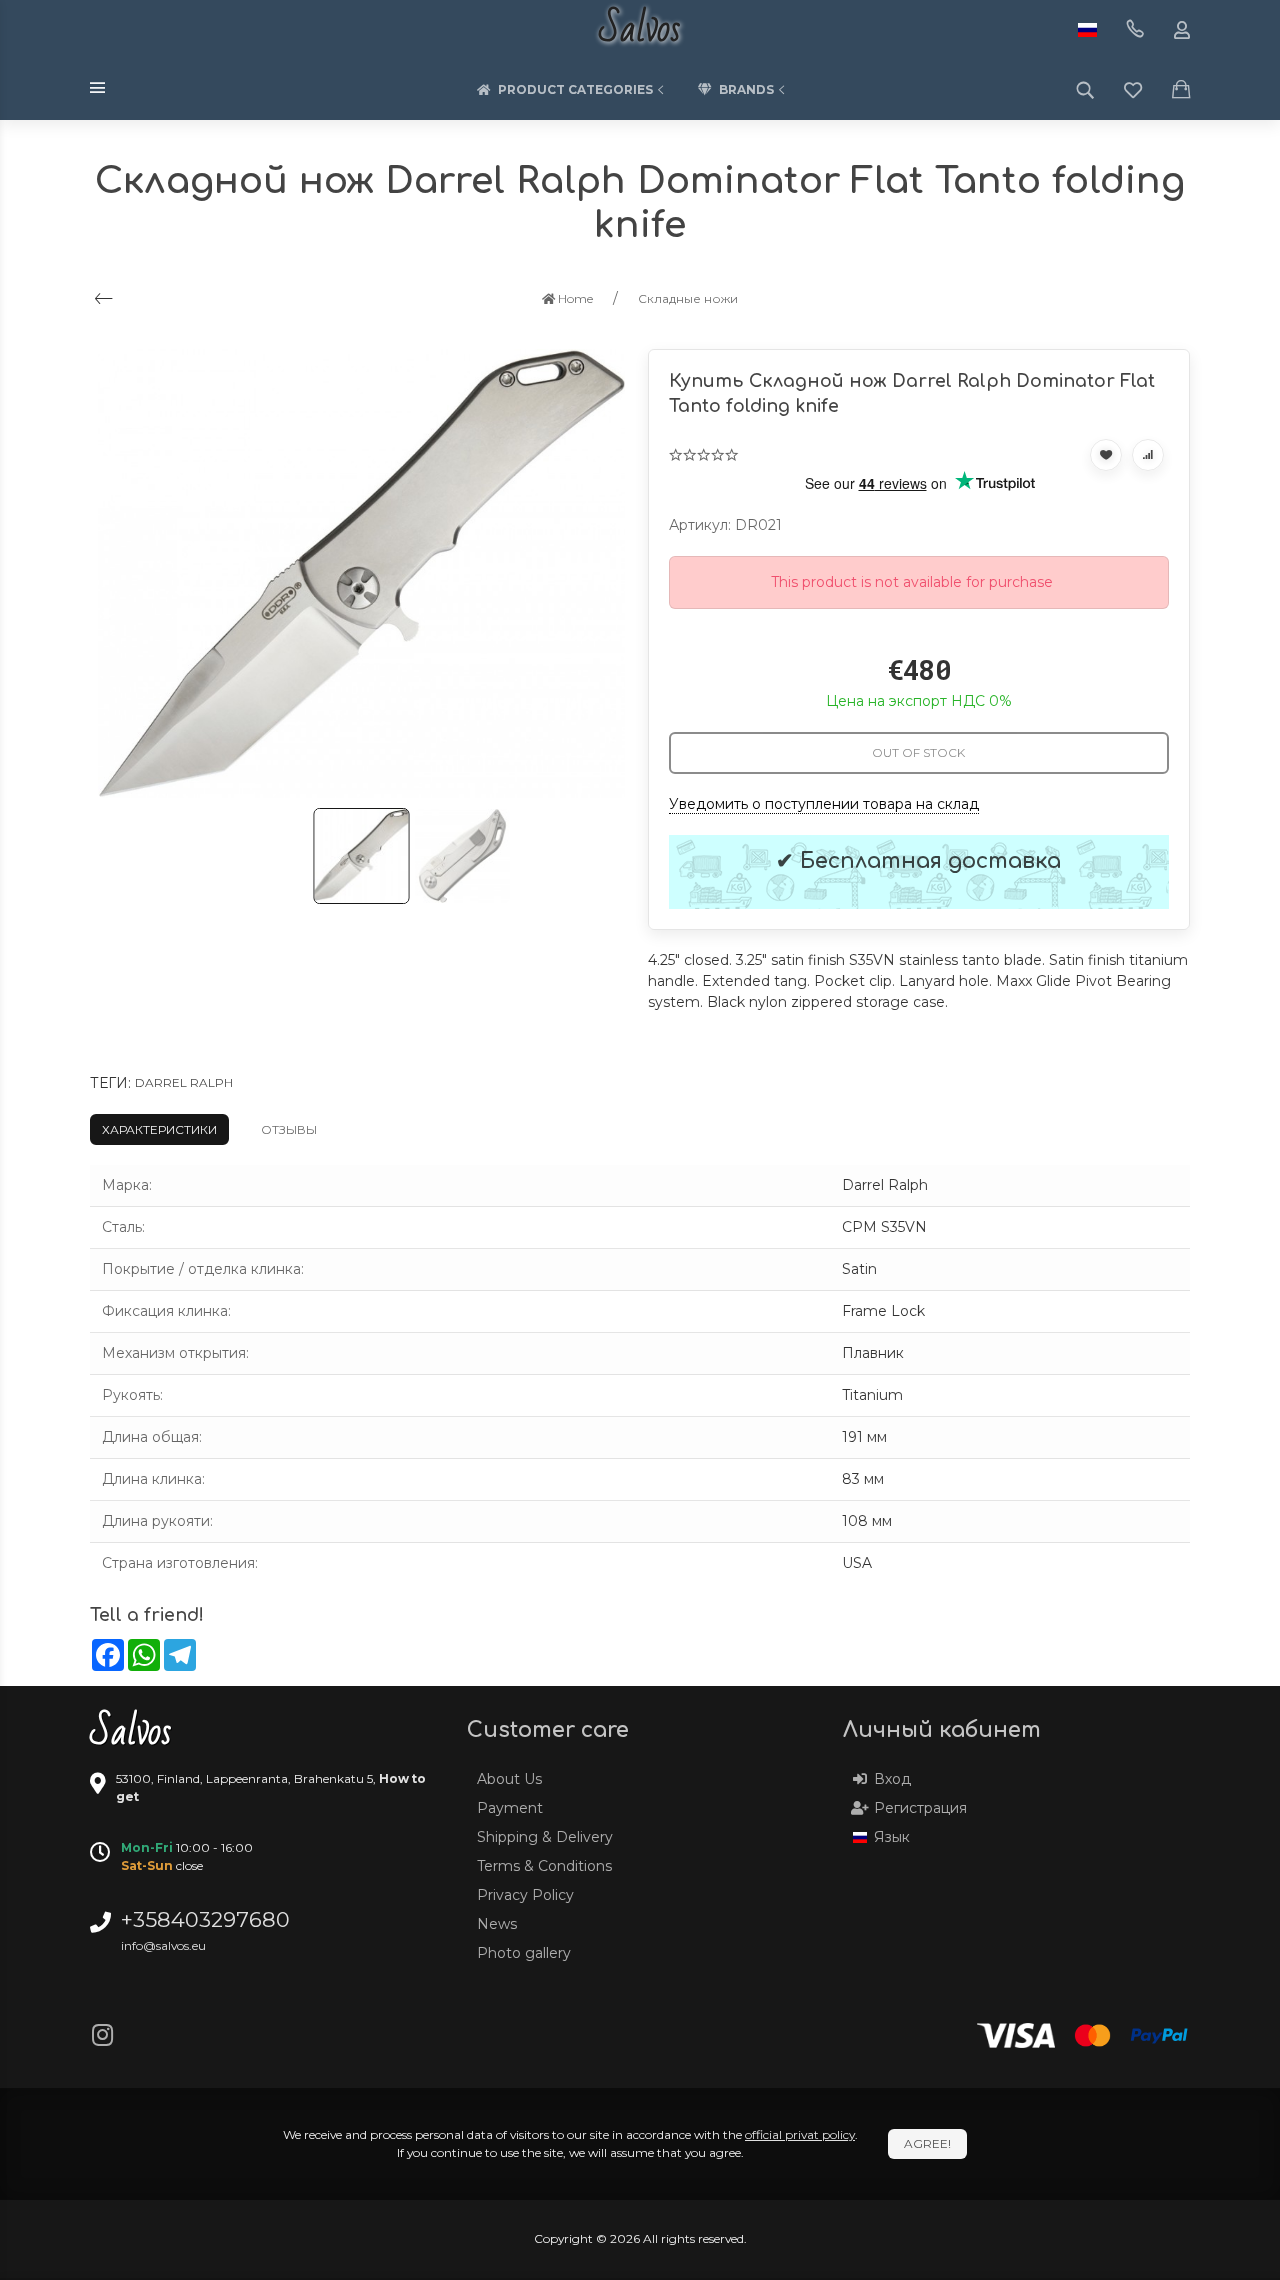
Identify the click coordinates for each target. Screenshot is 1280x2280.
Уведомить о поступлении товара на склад (824, 804)
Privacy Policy (525, 1895)
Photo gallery (524, 1953)
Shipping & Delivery (545, 1837)
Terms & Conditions (544, 1866)
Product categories (575, 89)
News (497, 1924)
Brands (746, 89)
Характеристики (159, 1129)
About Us (509, 1779)
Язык (892, 1837)
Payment (510, 1808)
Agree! (927, 2143)
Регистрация (920, 1808)
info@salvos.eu (163, 1945)
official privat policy (800, 2134)
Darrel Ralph (184, 1082)
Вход (892, 1779)
